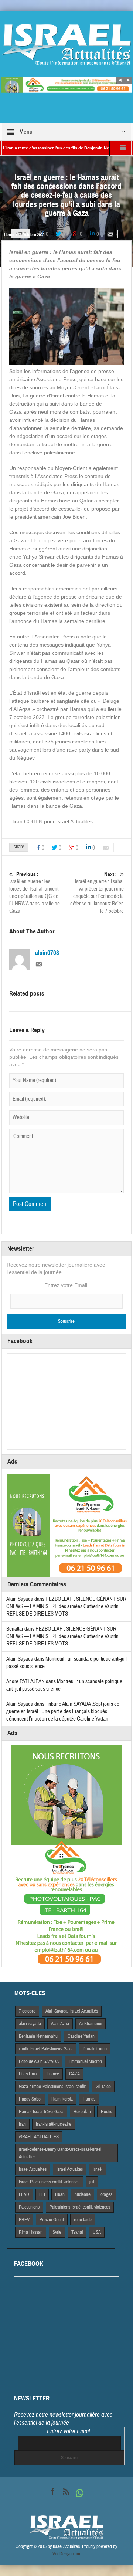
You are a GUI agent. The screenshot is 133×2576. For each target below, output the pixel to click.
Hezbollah (82, 2112)
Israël (98, 2169)
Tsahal (77, 2232)
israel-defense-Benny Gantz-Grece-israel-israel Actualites (60, 2153)
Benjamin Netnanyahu (38, 2036)
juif (92, 2182)
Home (9, 235)
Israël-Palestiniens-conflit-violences (49, 2182)
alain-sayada (30, 2024)
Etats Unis (28, 2074)
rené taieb (83, 2220)
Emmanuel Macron (85, 2061)
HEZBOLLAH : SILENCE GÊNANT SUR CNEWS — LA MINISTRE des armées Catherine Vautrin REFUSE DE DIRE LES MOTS (66, 1606)
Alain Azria (60, 2024)
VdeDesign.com (66, 2554)
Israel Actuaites (70, 2169)
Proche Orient (52, 2220)
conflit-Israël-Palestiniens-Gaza (46, 2049)
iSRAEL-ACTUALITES (39, 2137)
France (53, 2074)
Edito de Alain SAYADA (39, 2061)
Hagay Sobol (30, 2099)
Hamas (89, 2099)
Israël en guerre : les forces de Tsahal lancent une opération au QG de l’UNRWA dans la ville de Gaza (35, 893)
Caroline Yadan (81, 2036)
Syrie (57, 2232)
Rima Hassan (31, 2232)
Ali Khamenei (91, 2024)
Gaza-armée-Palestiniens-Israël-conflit (52, 2087)
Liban (60, 2194)
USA (97, 2232)
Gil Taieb (103, 2087)
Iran (22, 2124)
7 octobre (27, 2011)
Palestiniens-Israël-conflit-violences (80, 2207)
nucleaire (83, 2194)
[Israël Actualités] (66, 44)
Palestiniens (29, 2207)
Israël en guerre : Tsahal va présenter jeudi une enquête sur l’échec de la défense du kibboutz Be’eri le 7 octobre (97, 893)
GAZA (74, 2074)
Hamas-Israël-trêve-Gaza (41, 2112)
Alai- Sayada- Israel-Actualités (72, 2011)
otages (106, 2194)
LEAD (24, 2194)
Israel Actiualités (33, 2169)
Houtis (106, 2112)
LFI (42, 2194)
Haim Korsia (62, 2099)
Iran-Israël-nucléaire (54, 2124)
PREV (24, 2220)
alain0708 (47, 953)
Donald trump (95, 2049)
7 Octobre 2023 (32, 235)
